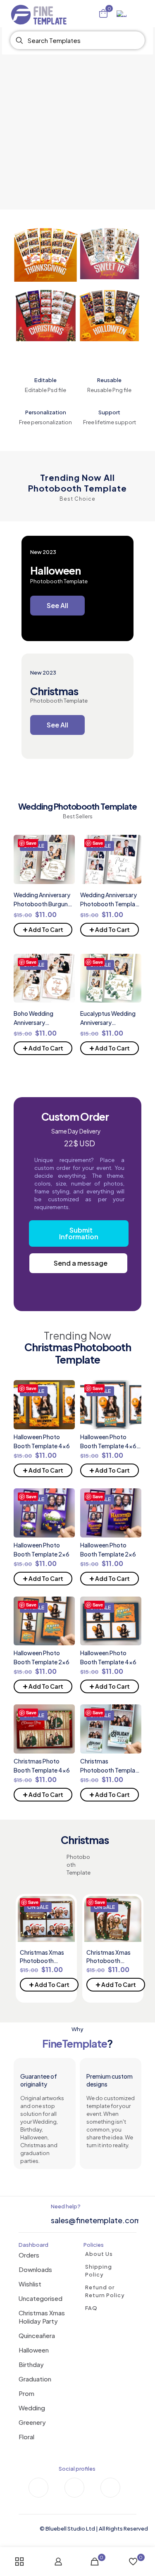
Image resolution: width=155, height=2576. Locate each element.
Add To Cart (43, 928)
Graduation (35, 2379)
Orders (29, 2255)
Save (31, 843)
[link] (46, 255)
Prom (26, 2393)
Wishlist (30, 2284)
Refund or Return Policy (105, 2291)
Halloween (34, 2350)
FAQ (91, 2308)
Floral (26, 2437)
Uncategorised (41, 2298)
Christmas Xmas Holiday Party (42, 2317)
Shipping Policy (99, 2271)
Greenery (32, 2422)
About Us (99, 2254)
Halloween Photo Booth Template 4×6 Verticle (108, 1446)
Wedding (32, 2408)
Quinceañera (37, 2335)
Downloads (35, 2269)
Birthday (31, 2364)
